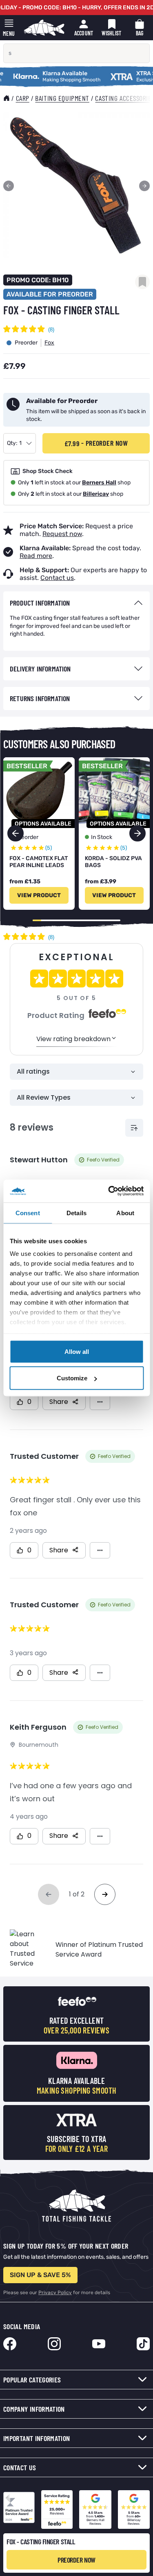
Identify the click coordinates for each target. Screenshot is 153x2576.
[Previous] (9, 186)
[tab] (76, 603)
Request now (62, 534)
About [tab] (125, 1213)
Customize (72, 1378)
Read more (36, 556)
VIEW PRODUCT (39, 895)
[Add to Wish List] (142, 282)
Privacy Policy (55, 2293)
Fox (49, 343)
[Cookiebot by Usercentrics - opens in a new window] (109, 1191)
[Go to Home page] (44, 28)
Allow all (77, 1351)
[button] (137, 833)
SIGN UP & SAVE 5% (40, 2275)
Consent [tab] (28, 1213)
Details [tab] (76, 1213)
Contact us (57, 578)
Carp (23, 98)
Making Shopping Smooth (41, 74)
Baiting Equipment (62, 98)
